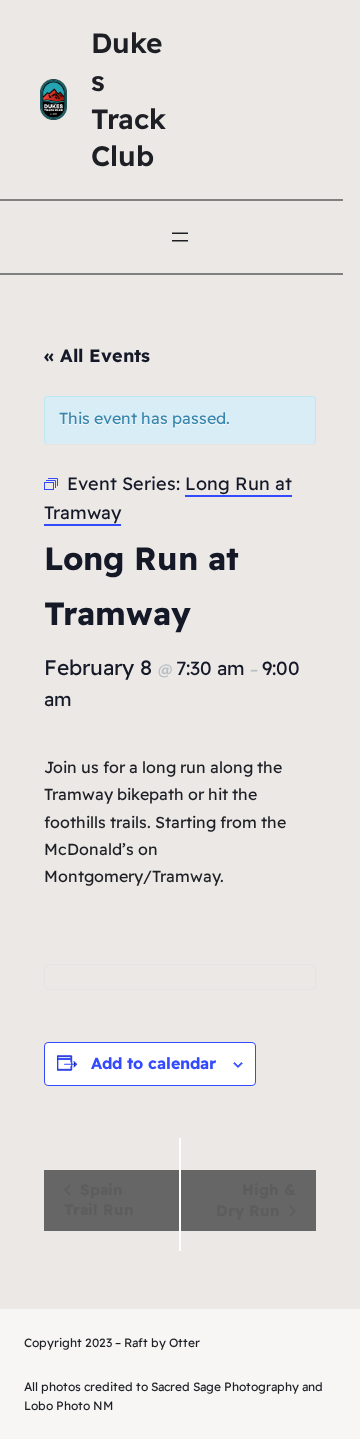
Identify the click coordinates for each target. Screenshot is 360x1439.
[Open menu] (180, 237)
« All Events (97, 355)
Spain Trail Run (99, 1199)
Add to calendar (153, 1063)
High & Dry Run (256, 1200)
